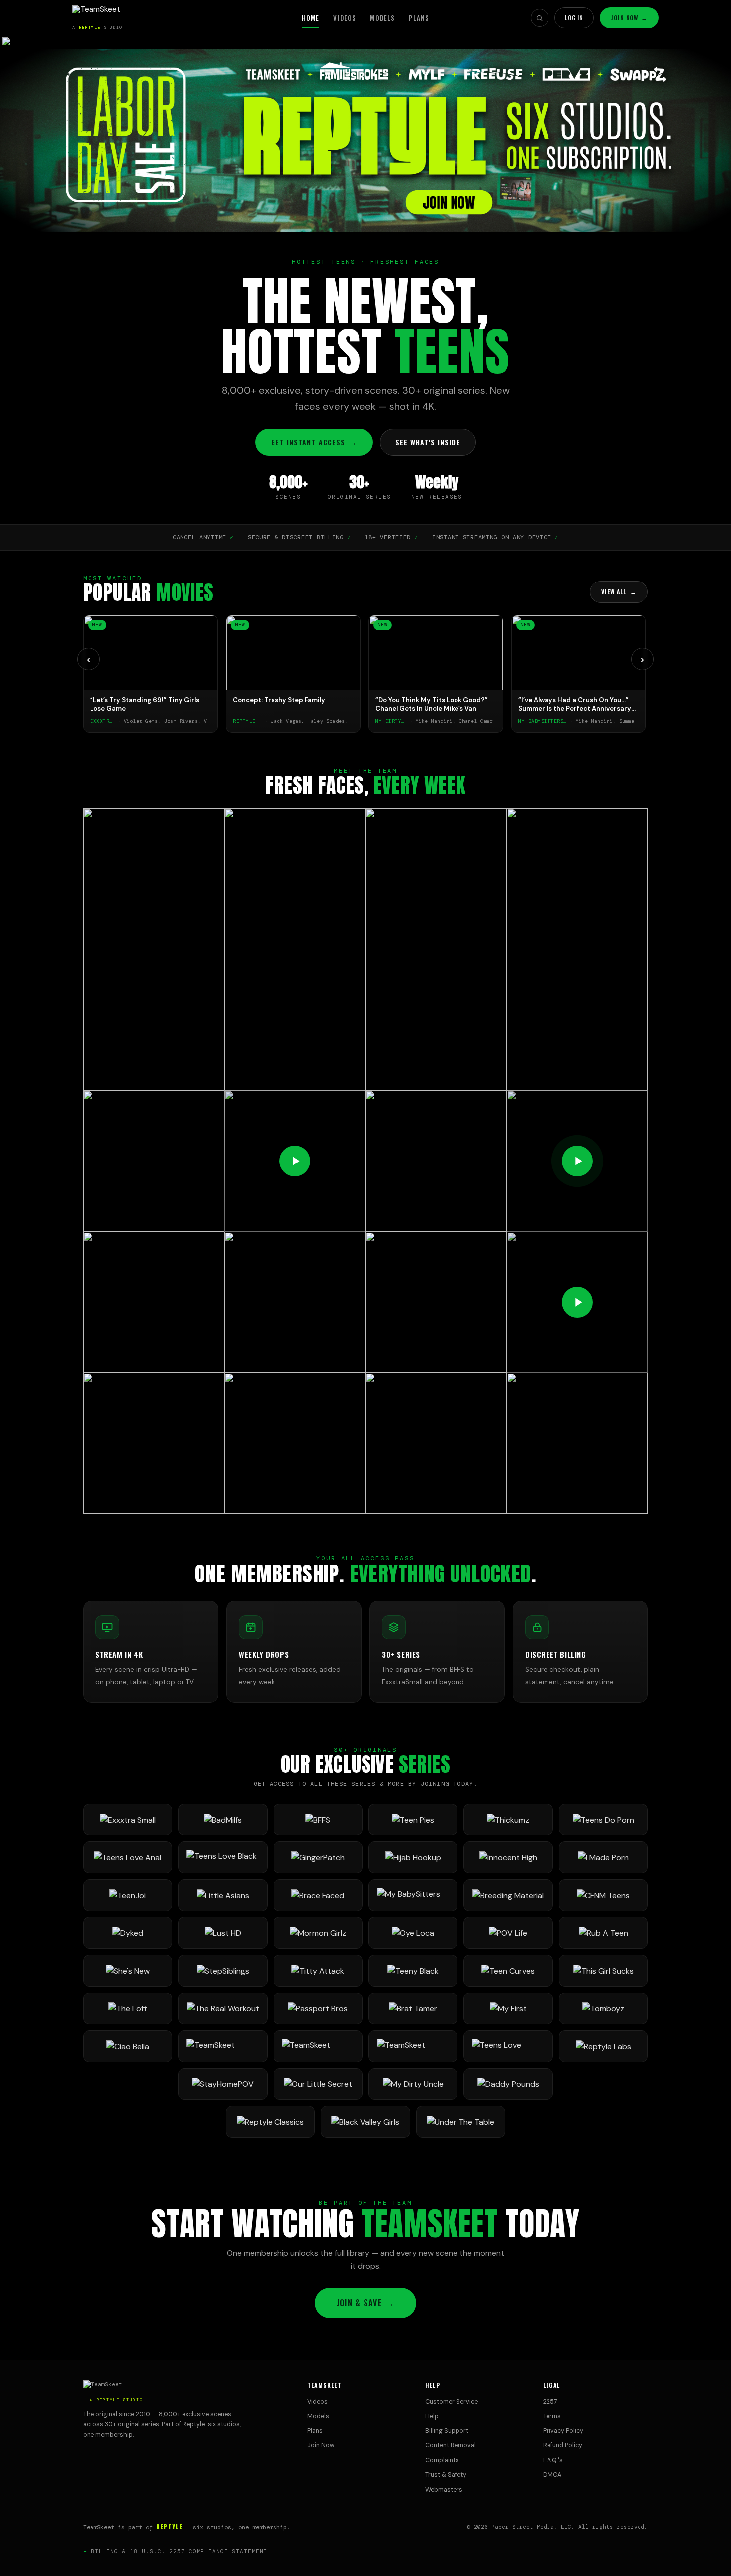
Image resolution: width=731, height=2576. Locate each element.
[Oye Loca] (413, 1933)
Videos (345, 18)
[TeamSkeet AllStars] (413, 2046)
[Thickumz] (508, 1820)
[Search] (540, 18)
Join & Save (365, 2303)
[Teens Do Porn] (603, 1820)
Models (382, 18)
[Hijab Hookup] (413, 1857)
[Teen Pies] (413, 1820)
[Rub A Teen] (603, 1933)
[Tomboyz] (603, 2008)
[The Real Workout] (223, 2008)
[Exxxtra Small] (128, 1820)
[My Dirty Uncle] (413, 2084)
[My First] (508, 2008)
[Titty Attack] (318, 1971)
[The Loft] (128, 2008)
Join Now (629, 18)
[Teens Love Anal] (128, 1857)
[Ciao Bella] (128, 2046)
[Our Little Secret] (318, 2084)
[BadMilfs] (223, 1820)
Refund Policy (563, 2445)
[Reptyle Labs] (603, 2046)
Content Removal (451, 2445)
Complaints (442, 2460)
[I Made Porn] (603, 1857)
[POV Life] (508, 1933)
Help (432, 2416)
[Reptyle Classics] (270, 2122)
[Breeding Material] (508, 1895)
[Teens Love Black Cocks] (223, 1857)
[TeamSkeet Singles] (223, 2046)
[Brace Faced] (318, 1895)
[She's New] (128, 1971)
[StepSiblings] (223, 1971)
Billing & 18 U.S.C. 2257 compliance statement (179, 2551)
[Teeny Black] (413, 1971)
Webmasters (444, 2490)
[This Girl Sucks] (603, 1971)
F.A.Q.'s (553, 2460)
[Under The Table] (461, 2122)
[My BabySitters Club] (413, 1895)
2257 (550, 2402)
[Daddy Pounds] (508, 2084)
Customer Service (452, 2402)
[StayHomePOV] (223, 2084)
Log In (574, 18)
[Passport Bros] (318, 2008)
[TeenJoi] (128, 1895)
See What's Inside (428, 442)
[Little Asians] (223, 1895)
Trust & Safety (446, 2475)
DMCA (552, 2475)
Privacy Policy (563, 2431)
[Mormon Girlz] (318, 1933)
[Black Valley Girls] (365, 2122)
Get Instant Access (314, 442)
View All (619, 592)
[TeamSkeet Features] (318, 2046)
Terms (552, 2416)
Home (311, 18)
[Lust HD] (223, 1933)
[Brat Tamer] (413, 2008)
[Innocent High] (508, 1857)
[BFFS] (318, 1820)
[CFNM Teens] (603, 1895)
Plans (419, 18)
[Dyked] (128, 1933)
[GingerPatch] (318, 1857)
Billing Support (447, 2431)
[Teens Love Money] (508, 2046)
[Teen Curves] (508, 1971)
